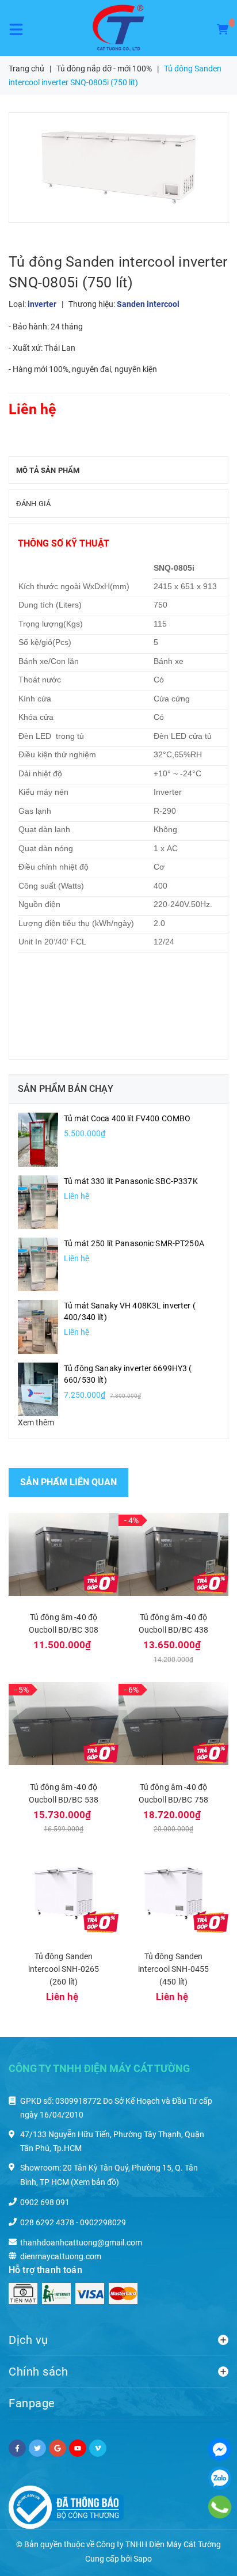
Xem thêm (36, 1422)
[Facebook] (220, 2449)
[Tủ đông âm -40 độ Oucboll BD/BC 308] (64, 1554)
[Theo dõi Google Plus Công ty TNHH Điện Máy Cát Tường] (58, 2448)
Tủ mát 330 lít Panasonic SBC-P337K (131, 1181)
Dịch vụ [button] (28, 2340)
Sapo (143, 2559)
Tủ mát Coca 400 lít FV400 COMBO (127, 1118)
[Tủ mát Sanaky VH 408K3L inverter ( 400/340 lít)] (38, 1326)
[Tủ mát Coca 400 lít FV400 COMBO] (38, 1139)
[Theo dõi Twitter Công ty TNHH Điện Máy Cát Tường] (37, 2448)
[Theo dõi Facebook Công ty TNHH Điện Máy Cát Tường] (17, 2448)
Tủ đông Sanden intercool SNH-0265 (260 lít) (64, 1969)
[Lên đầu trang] (202, 2553)
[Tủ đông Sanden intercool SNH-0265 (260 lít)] (64, 1893)
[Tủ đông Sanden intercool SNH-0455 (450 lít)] (173, 1893)
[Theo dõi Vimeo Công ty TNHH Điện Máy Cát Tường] (98, 2448)
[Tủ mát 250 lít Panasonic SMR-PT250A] (38, 1264)
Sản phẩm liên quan (68, 1482)
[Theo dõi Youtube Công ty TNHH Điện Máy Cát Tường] (78, 2448)
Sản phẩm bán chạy (66, 1089)
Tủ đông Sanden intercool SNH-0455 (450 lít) (174, 1969)
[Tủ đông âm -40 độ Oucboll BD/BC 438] (173, 1554)
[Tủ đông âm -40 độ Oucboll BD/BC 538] (64, 1724)
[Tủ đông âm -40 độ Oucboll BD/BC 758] (173, 1724)
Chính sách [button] (38, 2372)
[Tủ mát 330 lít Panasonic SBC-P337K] (38, 1201)
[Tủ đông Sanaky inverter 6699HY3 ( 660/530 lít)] (38, 1388)
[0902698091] (220, 2507)
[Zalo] (220, 2478)
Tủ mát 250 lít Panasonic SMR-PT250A (134, 1243)
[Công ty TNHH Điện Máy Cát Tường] (118, 28)
